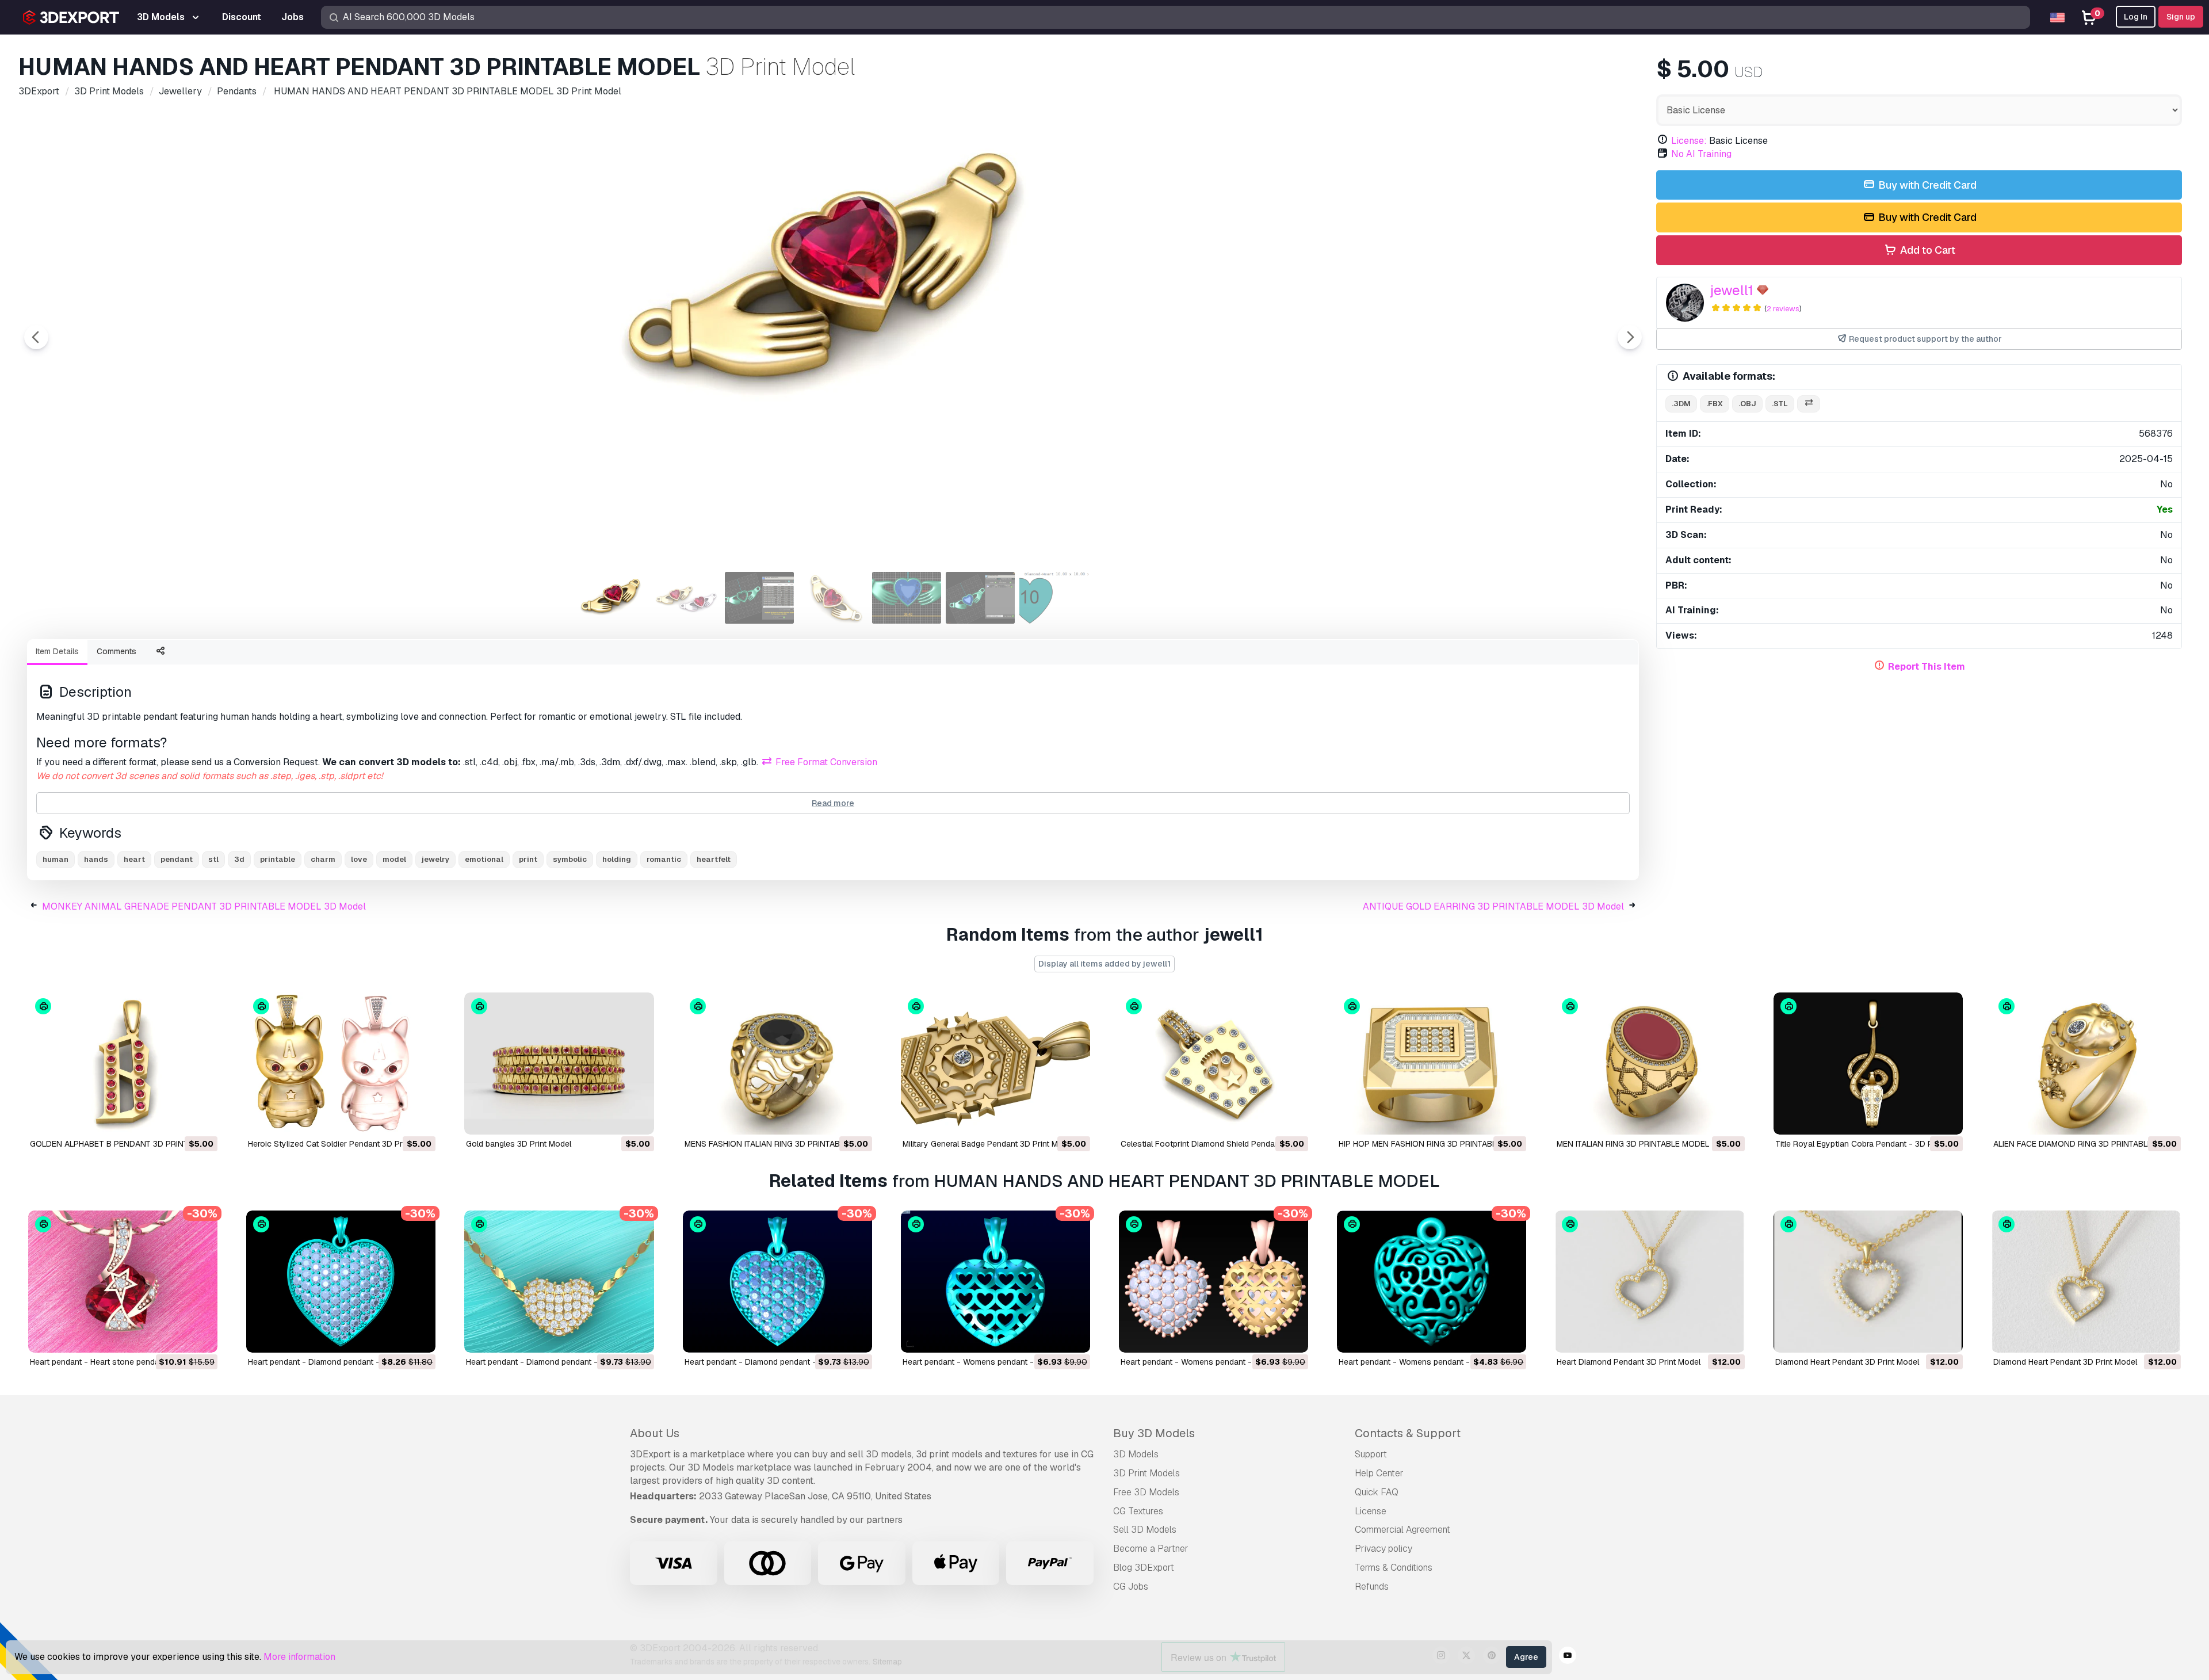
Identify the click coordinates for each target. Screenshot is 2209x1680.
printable (278, 859)
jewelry (435, 859)
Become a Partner (1151, 1549)
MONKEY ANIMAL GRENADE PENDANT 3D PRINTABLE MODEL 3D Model (204, 906)
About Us (655, 1433)
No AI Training (1701, 154)
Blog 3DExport (1144, 1568)
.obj (1747, 404)
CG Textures (1138, 1511)
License (1371, 1511)
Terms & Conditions (1394, 1568)
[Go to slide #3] (759, 598)
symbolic (570, 859)
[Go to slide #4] (833, 598)
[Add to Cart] (177, 1118)
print (528, 859)
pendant (177, 859)
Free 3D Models (1146, 1492)
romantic (664, 859)
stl (213, 859)
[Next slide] (1630, 337)
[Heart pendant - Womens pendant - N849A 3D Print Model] (1214, 1282)
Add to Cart (1927, 250)
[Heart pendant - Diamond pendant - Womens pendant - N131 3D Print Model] (341, 1282)
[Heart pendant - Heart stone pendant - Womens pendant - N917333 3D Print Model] (123, 1282)
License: (1689, 141)
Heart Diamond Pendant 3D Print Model (1629, 1362)
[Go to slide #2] (686, 598)
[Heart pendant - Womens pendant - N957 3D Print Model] (1432, 1282)
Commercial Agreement (1402, 1530)
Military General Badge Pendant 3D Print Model (988, 1144)
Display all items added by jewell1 (1104, 964)
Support (1371, 1454)
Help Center (1379, 1473)
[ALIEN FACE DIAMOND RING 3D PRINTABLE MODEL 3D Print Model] (2086, 1064)
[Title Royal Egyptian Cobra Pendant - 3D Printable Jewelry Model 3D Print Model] (1868, 1064)
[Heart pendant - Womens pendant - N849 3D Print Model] (995, 1282)
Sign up (2181, 17)
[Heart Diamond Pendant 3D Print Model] (1650, 1282)
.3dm (1681, 404)
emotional (484, 859)
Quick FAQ (1377, 1492)
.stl (1780, 404)
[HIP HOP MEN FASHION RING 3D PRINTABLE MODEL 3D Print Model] (1432, 1064)
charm (323, 859)
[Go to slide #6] (980, 598)
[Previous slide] (36, 337)
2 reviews (1783, 309)
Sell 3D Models (1145, 1530)
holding (617, 859)
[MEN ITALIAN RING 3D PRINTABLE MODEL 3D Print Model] (1650, 1064)
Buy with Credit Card (1926, 185)
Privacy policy (1384, 1549)
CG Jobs (1131, 1587)
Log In (2136, 17)
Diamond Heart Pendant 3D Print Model (1847, 1362)
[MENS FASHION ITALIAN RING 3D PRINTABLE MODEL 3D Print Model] (777, 1064)
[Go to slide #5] (907, 598)
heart (134, 859)
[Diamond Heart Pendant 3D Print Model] (1868, 1282)
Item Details (57, 651)
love (359, 859)
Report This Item (1927, 667)
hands (96, 859)
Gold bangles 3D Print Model (519, 1144)
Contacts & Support (1408, 1433)
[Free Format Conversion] (1809, 404)
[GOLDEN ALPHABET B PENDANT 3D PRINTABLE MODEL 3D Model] (123, 1064)
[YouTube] (1568, 1657)
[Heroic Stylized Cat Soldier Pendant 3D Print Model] (341, 1064)
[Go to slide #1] (612, 598)
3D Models (1136, 1454)
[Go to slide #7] (1054, 598)
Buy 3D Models (1154, 1433)
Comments (116, 651)
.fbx (1715, 404)
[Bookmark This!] (201, 1118)
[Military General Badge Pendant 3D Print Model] (995, 1064)
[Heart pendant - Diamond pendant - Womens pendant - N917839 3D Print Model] (559, 1282)
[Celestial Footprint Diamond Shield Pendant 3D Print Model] (1214, 1064)
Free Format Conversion (825, 762)
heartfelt (714, 859)
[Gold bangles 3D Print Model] (559, 1064)
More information (299, 1657)
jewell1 (1732, 290)
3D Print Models (1146, 1473)
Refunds (1372, 1587)
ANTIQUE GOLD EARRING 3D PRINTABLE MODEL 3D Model (1493, 906)
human (56, 859)
